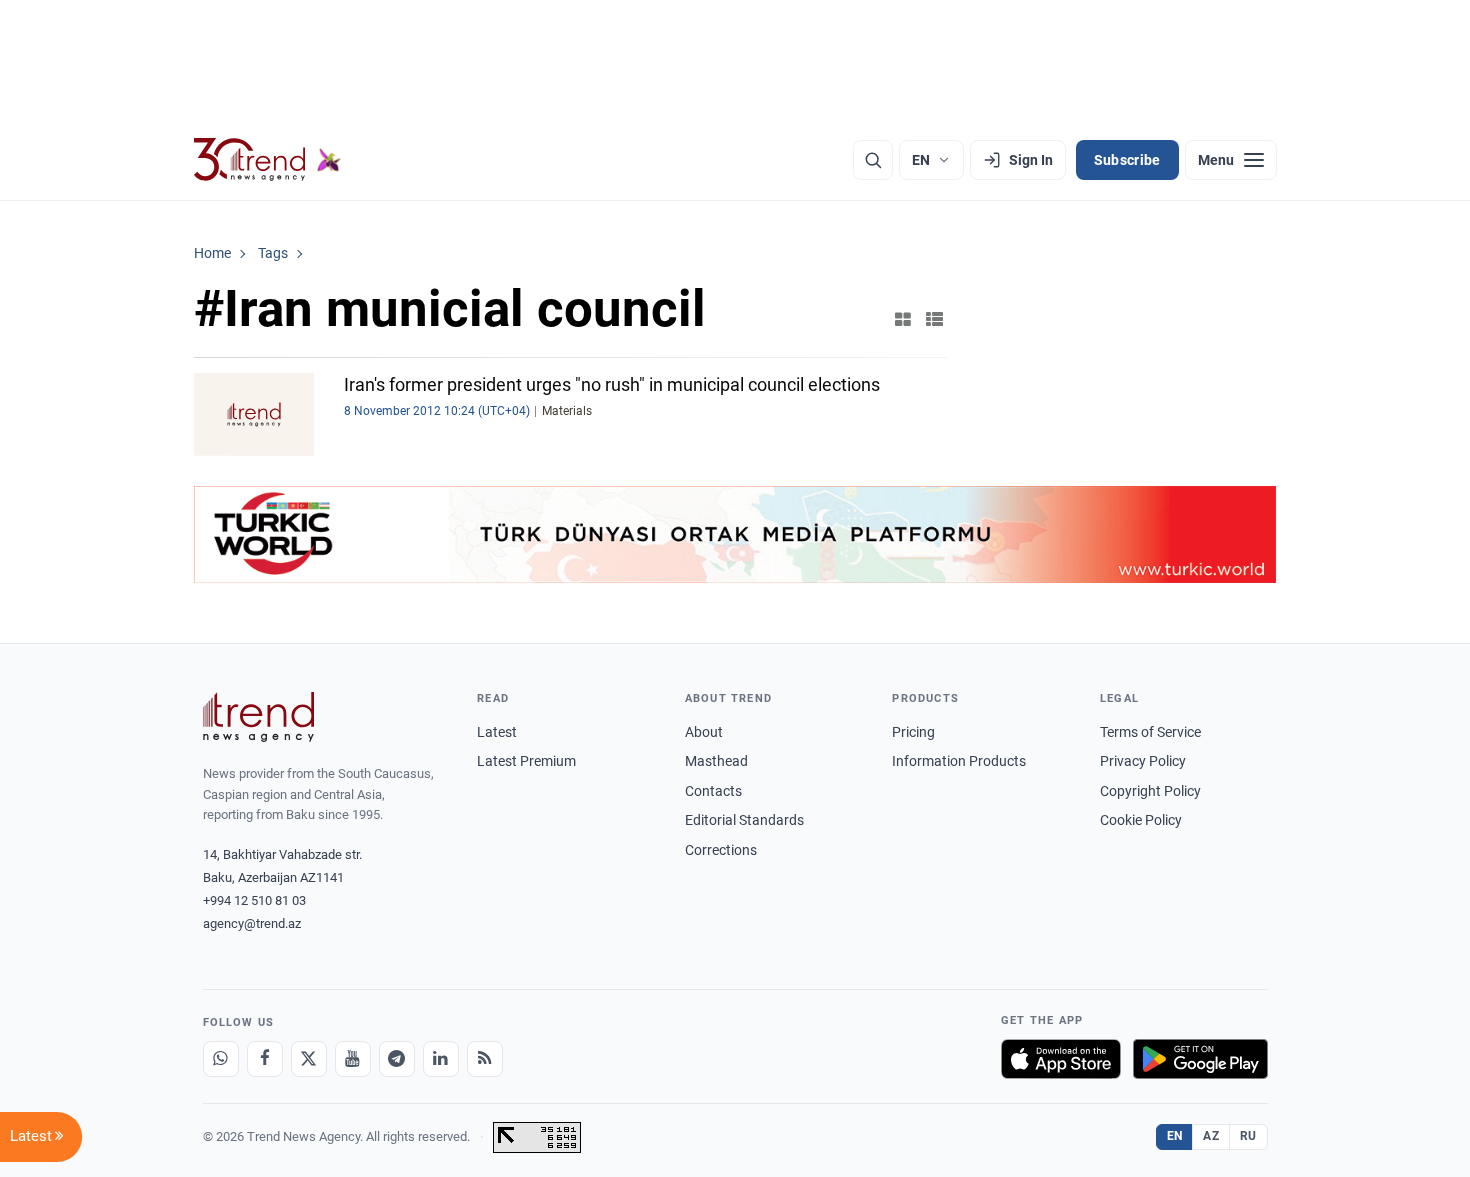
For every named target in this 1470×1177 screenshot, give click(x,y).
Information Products (959, 761)
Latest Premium (526, 761)
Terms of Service (1150, 732)
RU (1248, 1136)
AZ (1211, 1136)
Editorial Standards (744, 820)
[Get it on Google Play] (1200, 1059)
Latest (497, 732)
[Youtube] (353, 1059)
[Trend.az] (268, 160)
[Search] (873, 160)
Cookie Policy (1141, 820)
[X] (309, 1059)
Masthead (716, 761)
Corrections (721, 850)
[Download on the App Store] (1061, 1059)
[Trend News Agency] (259, 717)
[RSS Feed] (485, 1059)
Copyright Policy (1150, 791)
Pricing (913, 732)
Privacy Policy (1143, 761)
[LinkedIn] (441, 1059)
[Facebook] (265, 1059)
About (704, 732)
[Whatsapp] (221, 1059)
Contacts (713, 791)
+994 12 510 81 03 (254, 900)
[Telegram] (397, 1059)
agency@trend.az (252, 923)
